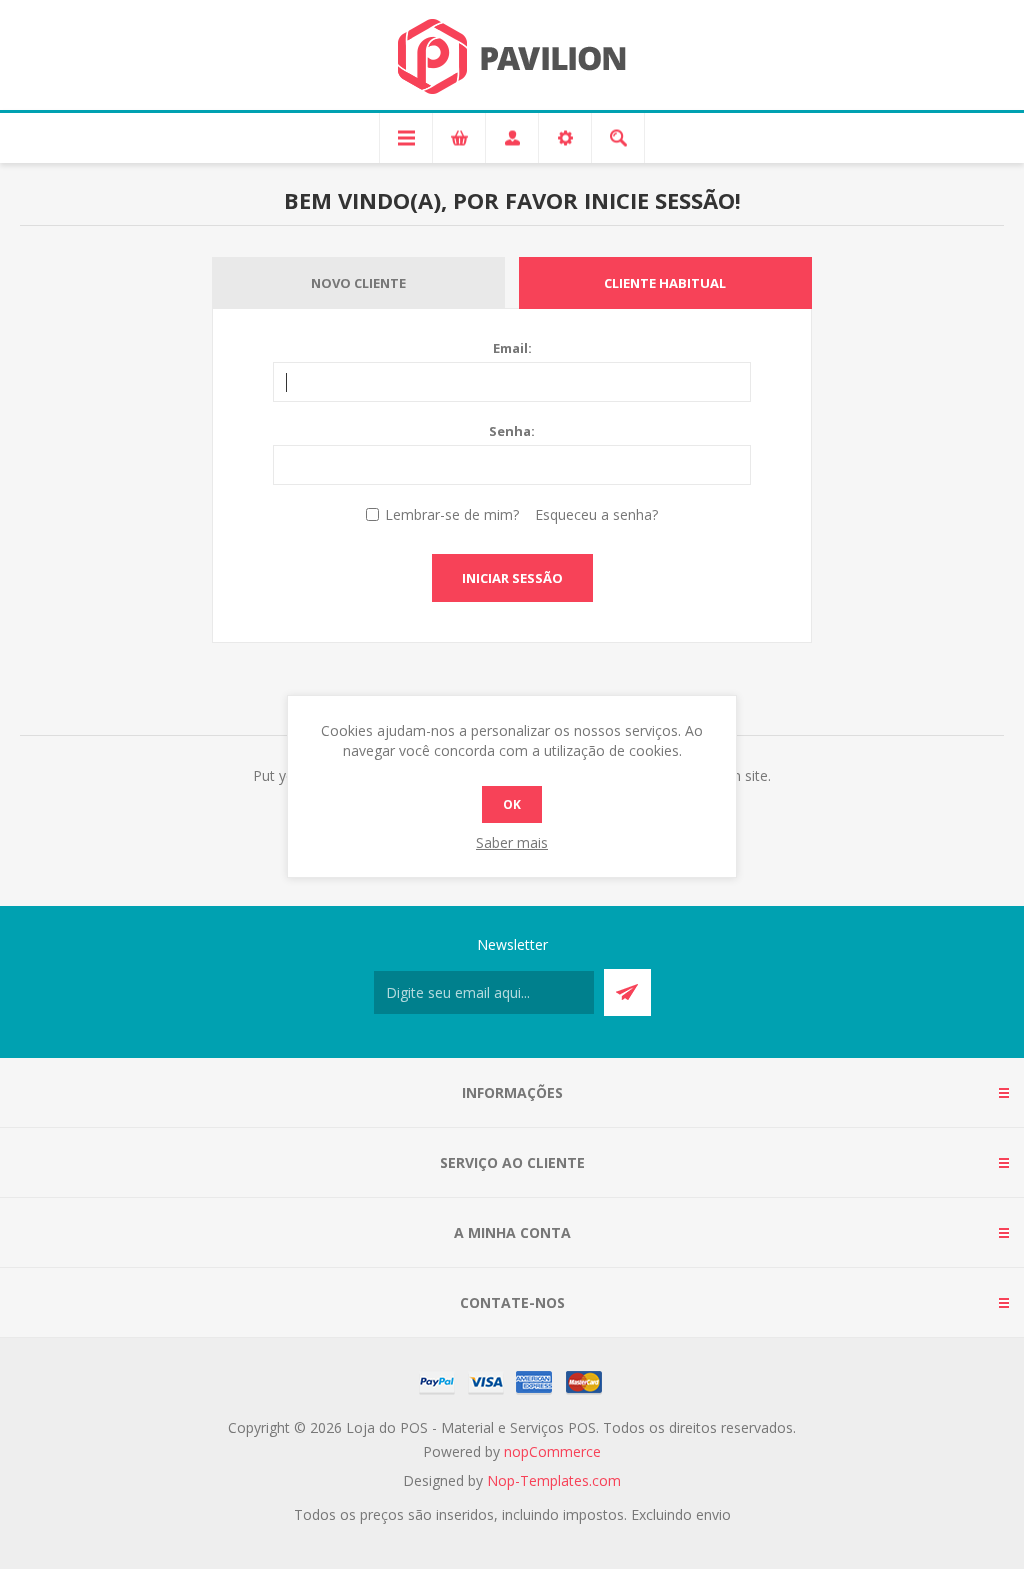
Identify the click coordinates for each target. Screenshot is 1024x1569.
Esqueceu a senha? (596, 514)
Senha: (512, 431)
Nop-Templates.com (554, 1480)
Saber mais (512, 842)
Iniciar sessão (512, 578)
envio (713, 1514)
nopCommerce (552, 1451)
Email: (512, 348)
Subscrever (627, 992)
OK (512, 804)
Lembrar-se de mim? (452, 514)
